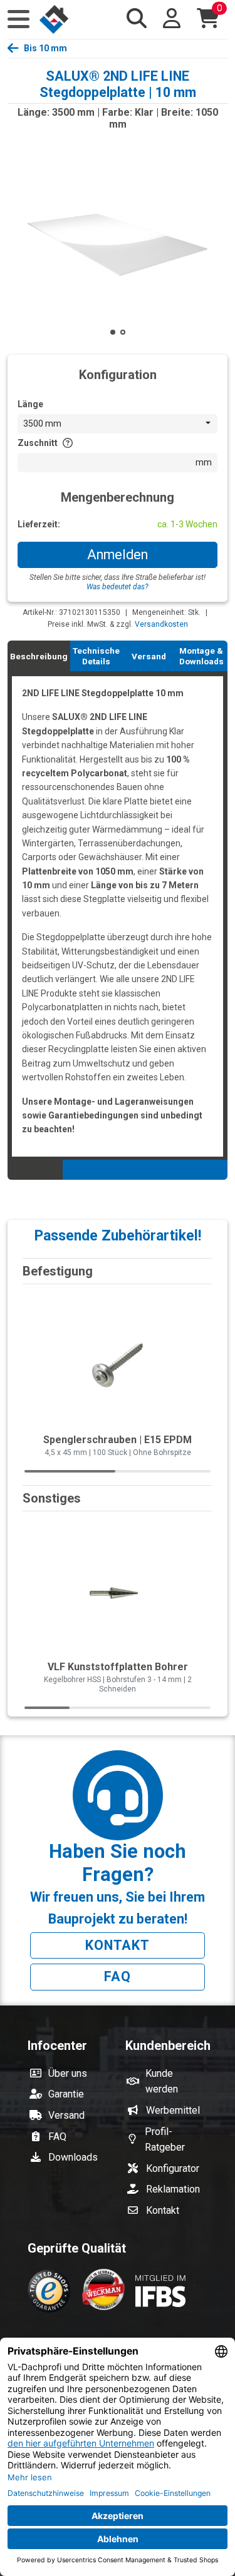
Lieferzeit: (39, 524)
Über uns (68, 2073)
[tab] (39, 656)
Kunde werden (162, 2082)
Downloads (73, 2157)
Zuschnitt (38, 443)
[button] (18, 19)
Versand (66, 2115)
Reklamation (173, 2189)
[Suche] (137, 18)
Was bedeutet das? (118, 587)
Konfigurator (173, 2168)
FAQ (117, 1976)
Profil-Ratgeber (165, 2140)
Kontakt (118, 1945)
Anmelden (118, 555)
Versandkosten (161, 624)
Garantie (66, 2094)
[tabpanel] (118, 915)
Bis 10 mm (45, 48)
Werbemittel (173, 2110)
